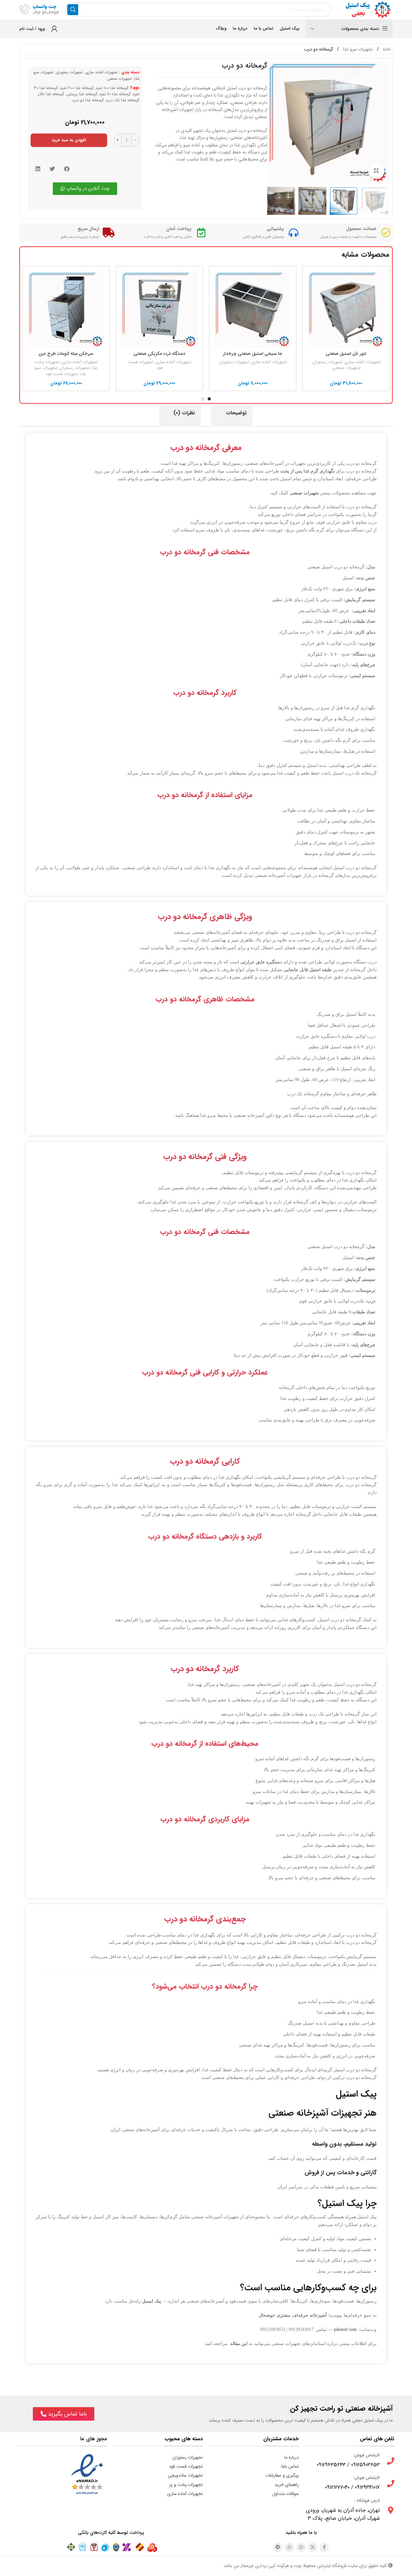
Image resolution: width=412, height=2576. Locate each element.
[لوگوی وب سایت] (365, 9)
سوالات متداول (286, 2494)
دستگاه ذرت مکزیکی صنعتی (159, 354)
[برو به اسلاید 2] (203, 399)
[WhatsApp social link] (289, 2547)
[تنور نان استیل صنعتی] (346, 309)
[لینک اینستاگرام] (301, 2547)
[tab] (232, 413)
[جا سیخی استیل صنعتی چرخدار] (253, 309)
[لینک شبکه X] (313, 2547)
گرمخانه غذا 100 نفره (112, 88)
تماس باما (290, 2466)
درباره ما (291, 2457)
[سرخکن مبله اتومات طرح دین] (66, 309)
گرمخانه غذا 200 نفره (77, 88)
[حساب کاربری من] (54, 29)
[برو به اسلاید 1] (209, 399)
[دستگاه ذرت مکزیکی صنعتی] (159, 309)
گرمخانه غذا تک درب (123, 100)
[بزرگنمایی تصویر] (376, 170)
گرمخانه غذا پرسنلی (82, 94)
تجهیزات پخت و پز (186, 2485)
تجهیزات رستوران (70, 72)
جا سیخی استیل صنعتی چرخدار (253, 354)
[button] (67, 169)
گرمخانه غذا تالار (51, 94)
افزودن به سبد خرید (69, 140)
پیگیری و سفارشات (282, 2475)
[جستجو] (73, 10)
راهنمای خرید (287, 2485)
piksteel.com (345, 2329)
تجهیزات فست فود (145, 365)
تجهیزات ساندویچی (185, 2475)
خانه (386, 49)
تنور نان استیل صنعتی (346, 354)
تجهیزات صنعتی (119, 79)
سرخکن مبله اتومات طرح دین (66, 354)
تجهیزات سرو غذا (357, 49)
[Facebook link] (324, 2547)
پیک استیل (152, 2301)
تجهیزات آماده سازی (102, 72)
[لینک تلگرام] (278, 2547)
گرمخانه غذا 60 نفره (115, 94)
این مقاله (239, 2344)
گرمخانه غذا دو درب (88, 100)
